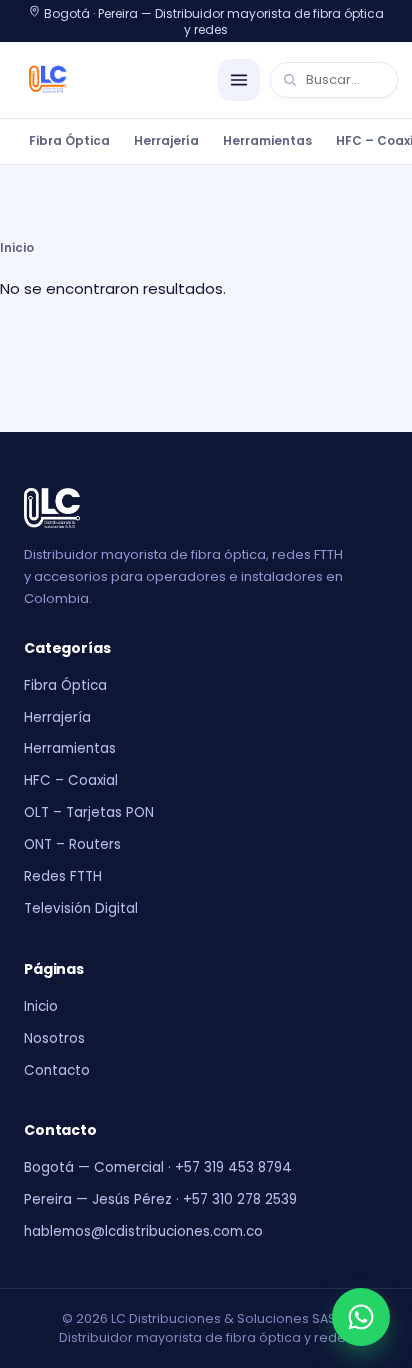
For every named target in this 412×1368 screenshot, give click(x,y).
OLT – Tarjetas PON (89, 812)
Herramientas (267, 140)
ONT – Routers (72, 844)
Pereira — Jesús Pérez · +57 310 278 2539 (160, 1199)
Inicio (17, 247)
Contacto (57, 1070)
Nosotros (54, 1038)
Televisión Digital (81, 908)
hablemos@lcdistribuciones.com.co (143, 1231)
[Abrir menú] (239, 80)
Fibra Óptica (69, 140)
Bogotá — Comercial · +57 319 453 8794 (158, 1167)
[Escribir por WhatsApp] (361, 1317)
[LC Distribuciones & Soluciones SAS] (48, 80)
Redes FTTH (63, 876)
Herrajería (166, 140)
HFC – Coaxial (71, 780)
